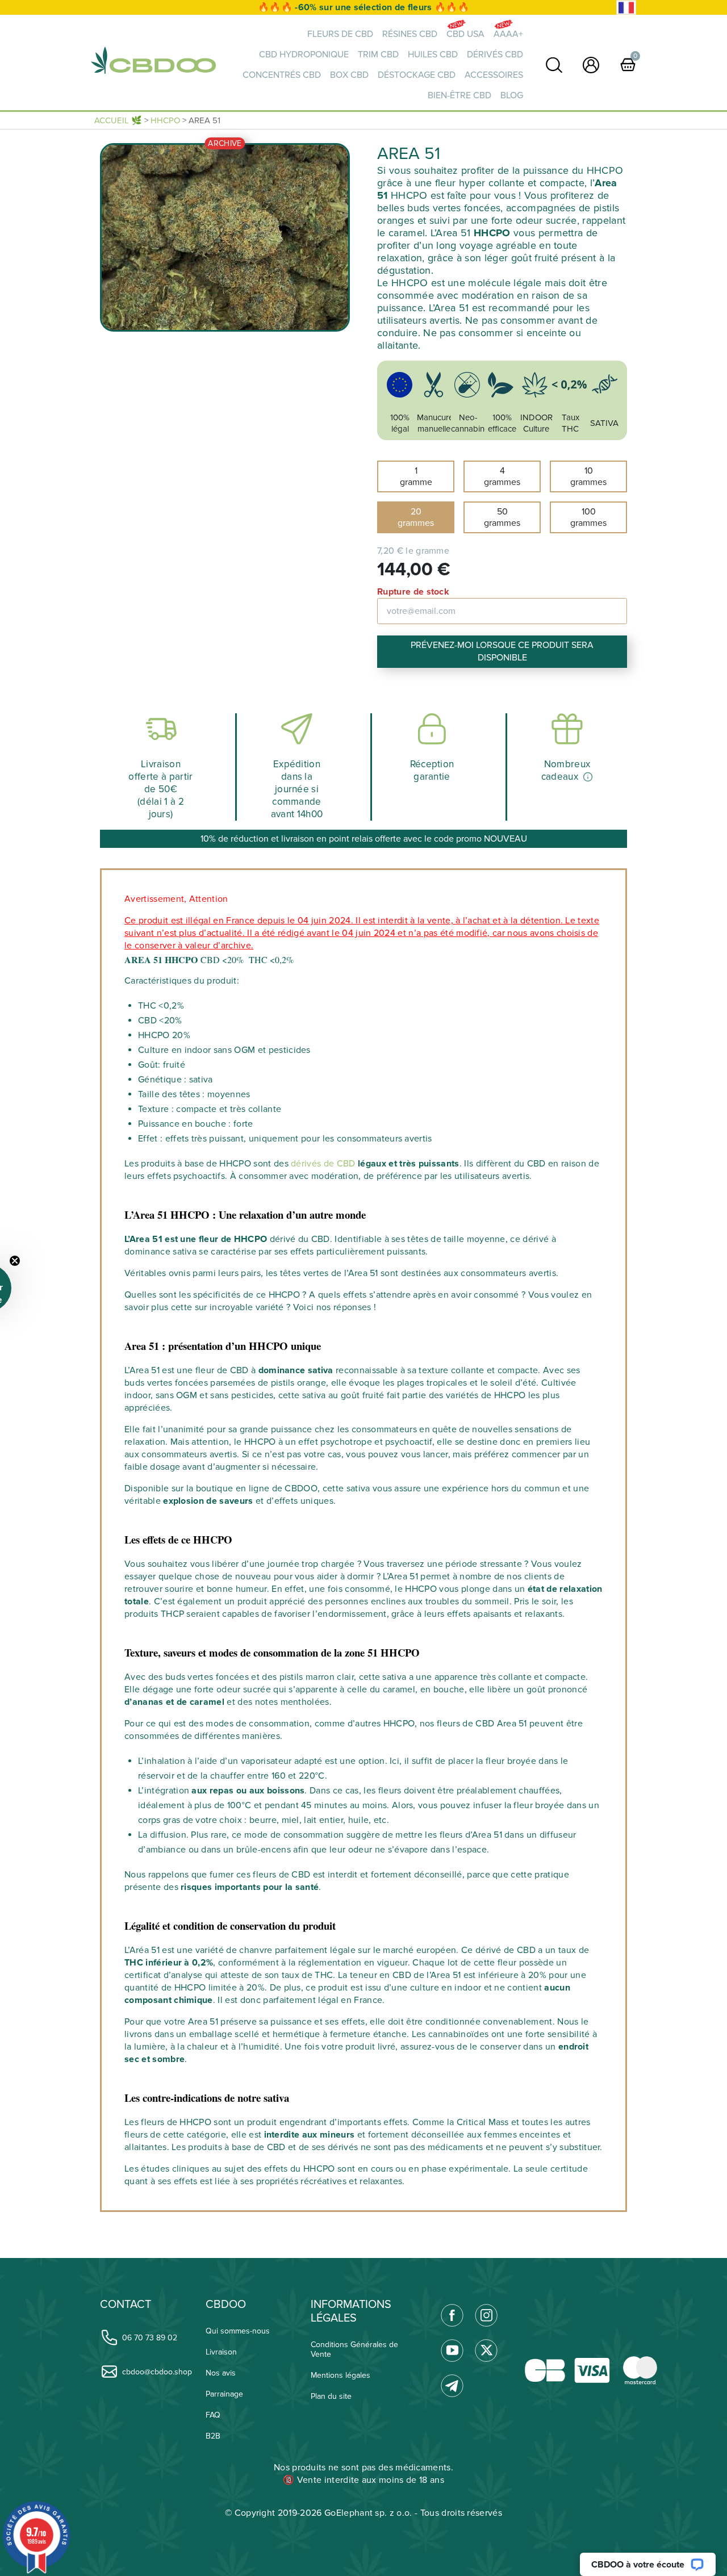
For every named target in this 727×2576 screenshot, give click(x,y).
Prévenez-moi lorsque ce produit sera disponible (502, 651)
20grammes (416, 517)
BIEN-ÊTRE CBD (459, 95)
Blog (512, 95)
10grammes (588, 476)
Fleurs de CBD (340, 34)
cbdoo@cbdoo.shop (157, 2372)
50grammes (502, 517)
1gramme (416, 476)
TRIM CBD (378, 55)
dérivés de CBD (323, 1164)
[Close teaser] (62, 1261)
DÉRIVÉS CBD (495, 55)
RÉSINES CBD (410, 34)
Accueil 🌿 (118, 120)
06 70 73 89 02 (150, 2338)
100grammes (588, 517)
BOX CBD (349, 75)
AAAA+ (508, 34)
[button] (35, 1288)
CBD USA (465, 34)
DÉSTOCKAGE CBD (417, 75)
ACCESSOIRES (494, 75)
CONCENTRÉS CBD (282, 75)
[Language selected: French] (626, 8)
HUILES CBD (433, 55)
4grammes (502, 476)
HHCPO (165, 120)
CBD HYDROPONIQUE (304, 55)
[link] (554, 65)
